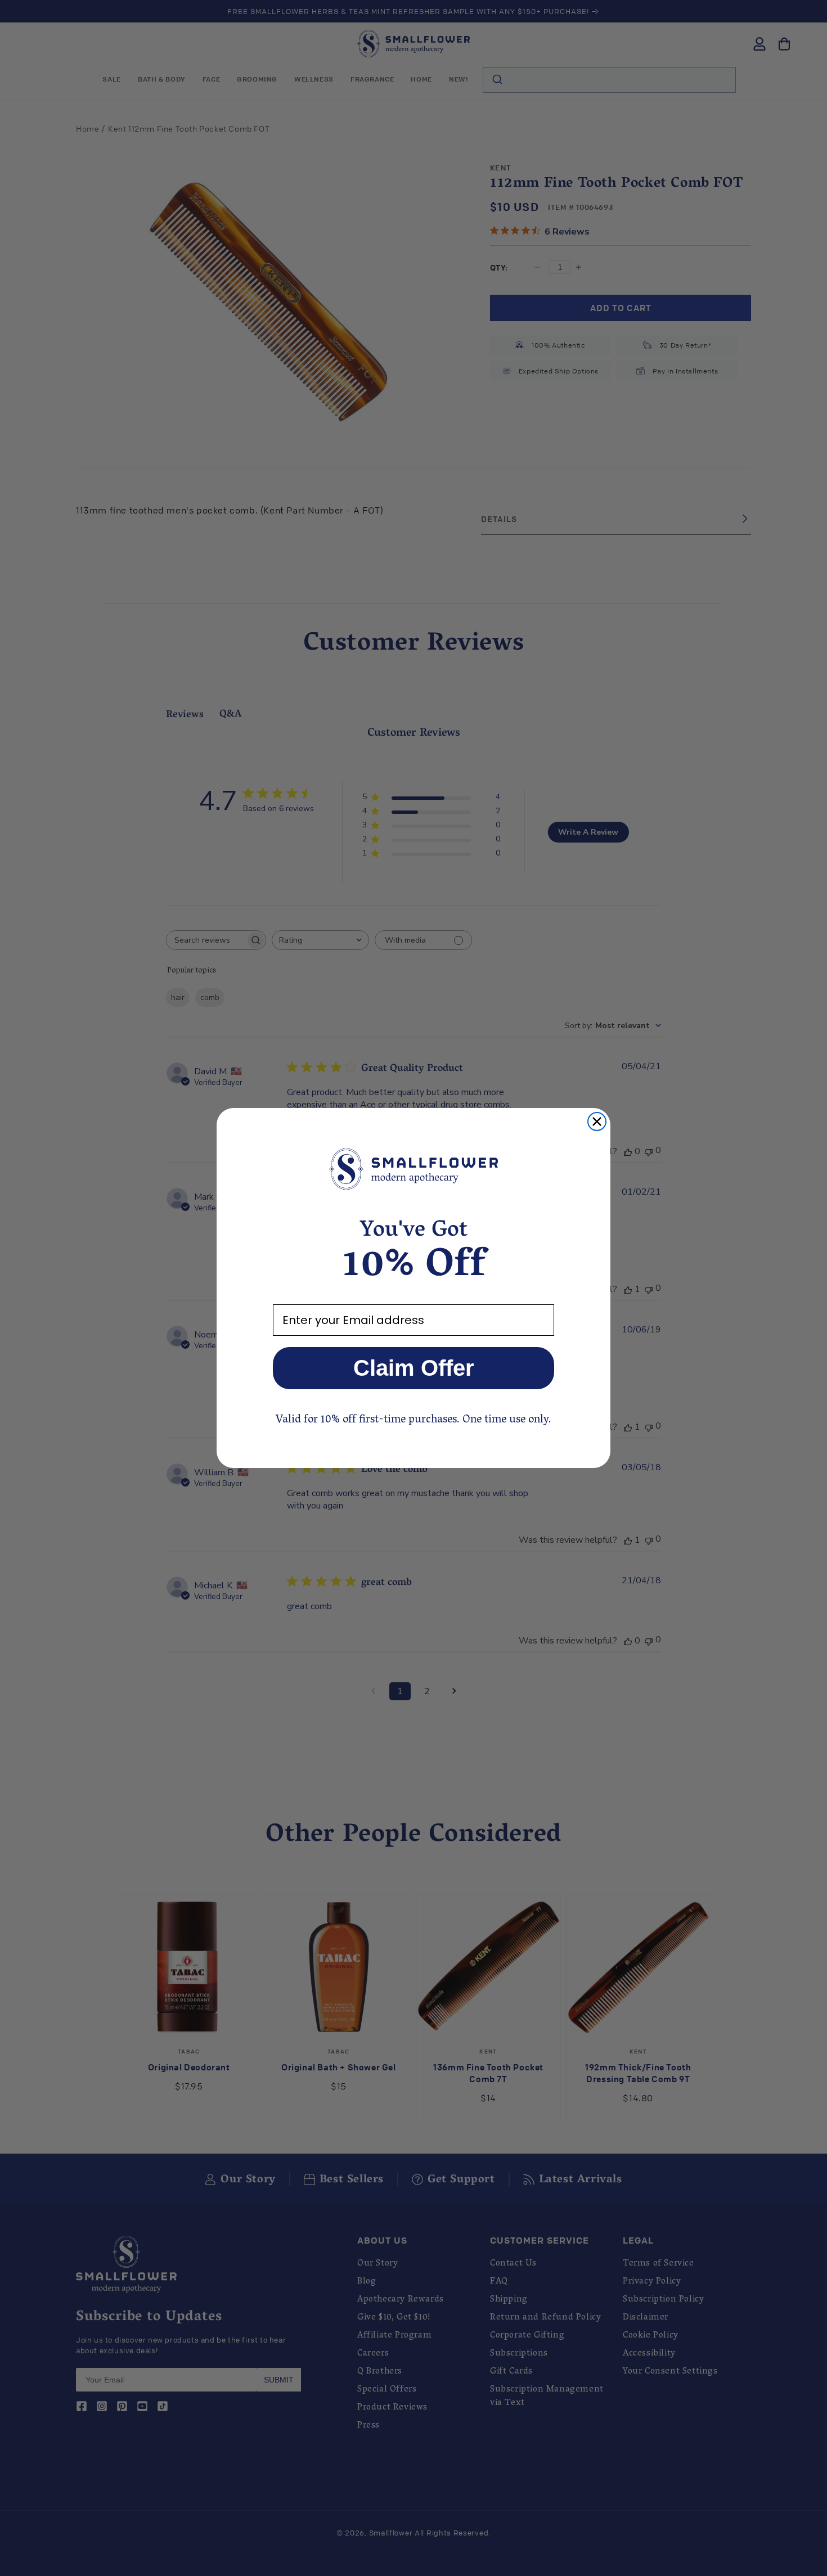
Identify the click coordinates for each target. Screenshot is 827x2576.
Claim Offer (414, 1368)
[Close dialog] (597, 1122)
